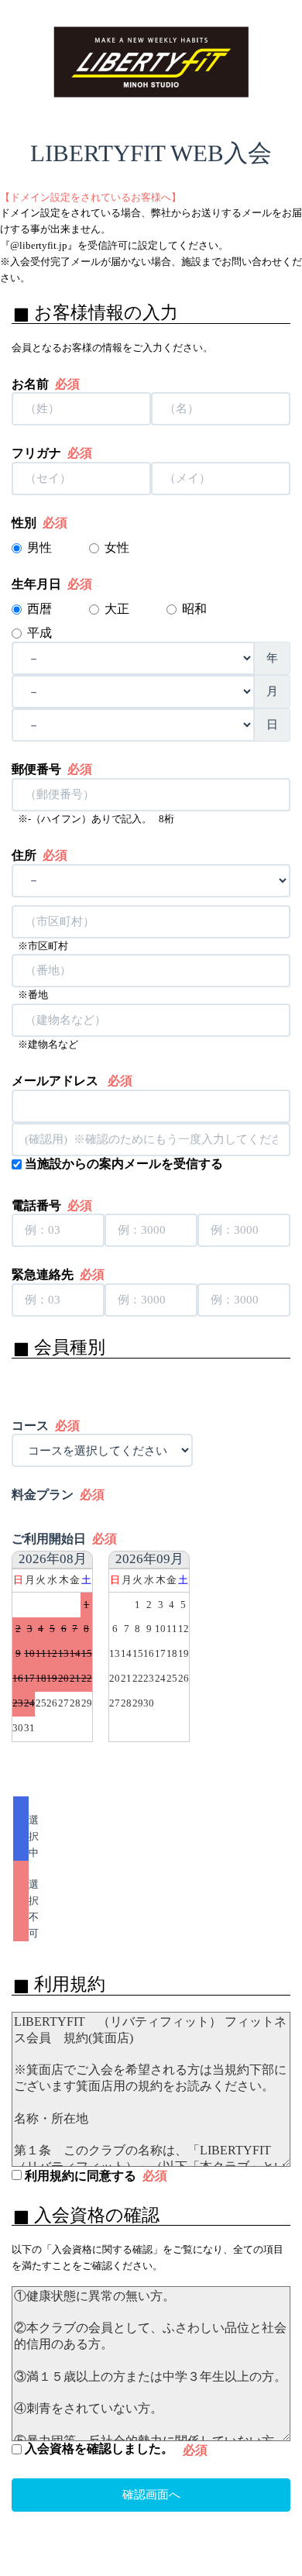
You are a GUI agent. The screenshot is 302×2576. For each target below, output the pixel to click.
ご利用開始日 (64, 1539)
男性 (39, 548)
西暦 (41, 609)
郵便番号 (52, 770)
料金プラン (58, 1495)
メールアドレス (72, 1081)
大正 (118, 609)
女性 (117, 548)
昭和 (196, 609)
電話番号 (52, 1206)
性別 (39, 523)
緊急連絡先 (58, 1275)
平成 (41, 633)
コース (46, 1426)
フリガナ (52, 453)
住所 (39, 856)
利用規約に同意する (94, 2176)
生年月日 (52, 584)
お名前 (46, 384)
